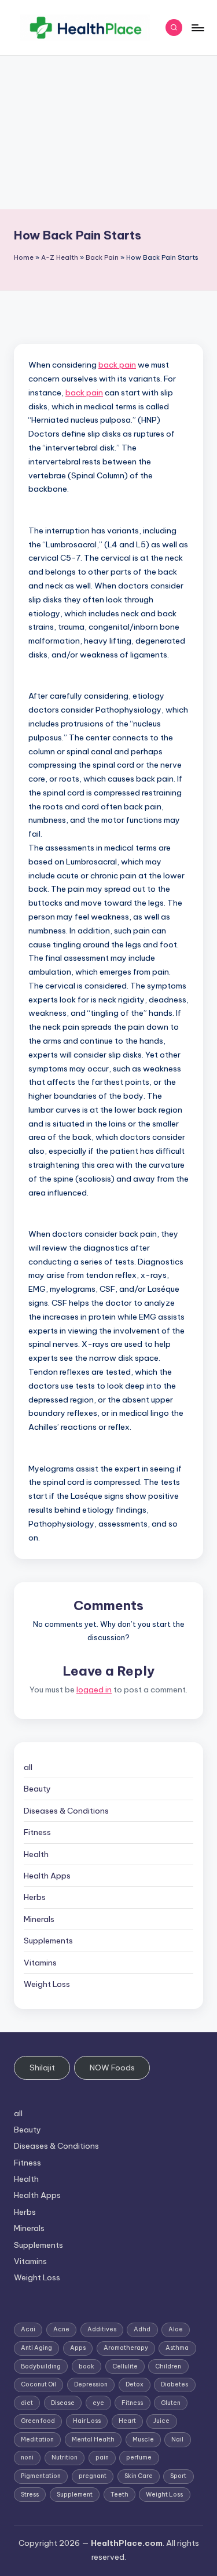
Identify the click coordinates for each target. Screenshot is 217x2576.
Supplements (48, 1941)
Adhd (142, 2329)
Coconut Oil (38, 2384)
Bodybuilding (41, 2366)
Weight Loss (47, 1984)
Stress (30, 2495)
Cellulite (125, 2366)
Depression (91, 2384)
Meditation (37, 2439)
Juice (161, 2421)
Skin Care (139, 2476)
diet (27, 2403)
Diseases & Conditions (66, 1811)
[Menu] (197, 28)
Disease (63, 2403)
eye (98, 2403)
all (28, 1767)
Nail (177, 2439)
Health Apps (47, 1876)
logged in (94, 1690)
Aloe (176, 2329)
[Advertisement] (108, 132)
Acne (61, 2329)
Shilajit (42, 2068)
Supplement (75, 2495)
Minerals (39, 1919)
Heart (127, 2421)
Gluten (171, 2403)
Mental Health (93, 2439)
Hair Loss (87, 2421)
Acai (28, 2329)
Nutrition (65, 2457)
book (87, 2366)
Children (168, 2366)
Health (36, 1854)
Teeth (119, 2495)
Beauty (37, 1789)
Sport (178, 2476)
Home (24, 257)
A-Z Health (60, 257)
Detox (135, 2384)
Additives (102, 2329)
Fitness (37, 1832)
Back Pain (102, 257)
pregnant (93, 2476)
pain (102, 2457)
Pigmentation (41, 2476)
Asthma (177, 2348)
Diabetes (174, 2384)
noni (27, 2457)
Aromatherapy (126, 2348)
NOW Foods (112, 2068)
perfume (139, 2457)
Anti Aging (36, 2348)
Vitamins (40, 1963)
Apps (78, 2348)
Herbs (35, 1897)
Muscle (143, 2439)
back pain (117, 365)
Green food (38, 2421)
